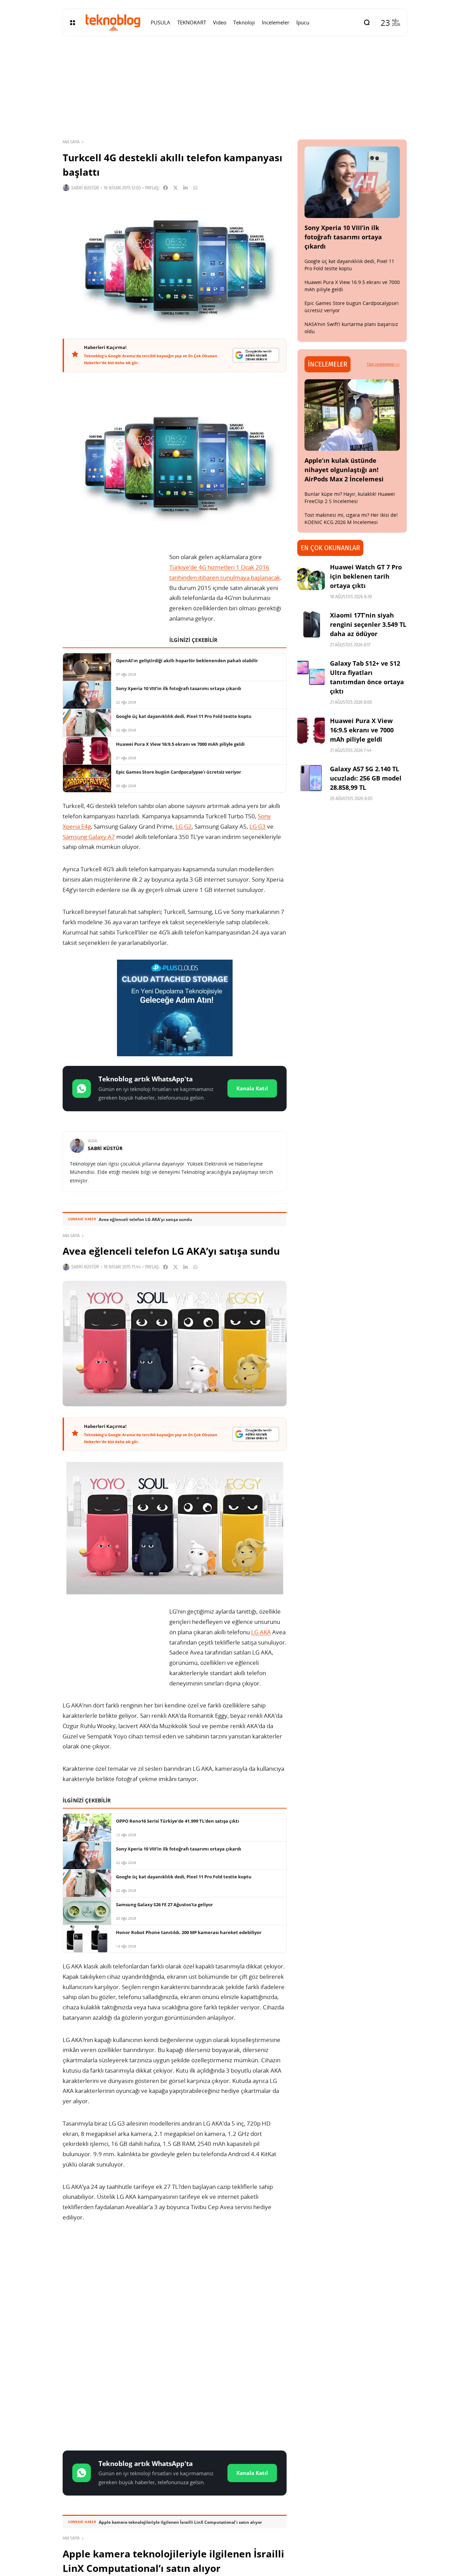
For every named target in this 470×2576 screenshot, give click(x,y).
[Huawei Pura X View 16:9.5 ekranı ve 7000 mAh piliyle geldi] (311, 730)
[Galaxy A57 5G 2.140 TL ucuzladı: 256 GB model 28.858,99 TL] (311, 778)
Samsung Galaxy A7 (89, 837)
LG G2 (184, 826)
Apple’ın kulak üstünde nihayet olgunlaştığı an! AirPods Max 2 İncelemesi (344, 470)
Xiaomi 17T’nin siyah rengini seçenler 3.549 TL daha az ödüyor (368, 624)
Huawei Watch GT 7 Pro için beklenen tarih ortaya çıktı (366, 576)
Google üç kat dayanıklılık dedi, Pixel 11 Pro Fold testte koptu (349, 265)
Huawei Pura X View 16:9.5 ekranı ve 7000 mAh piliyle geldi (362, 730)
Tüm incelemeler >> (383, 364)
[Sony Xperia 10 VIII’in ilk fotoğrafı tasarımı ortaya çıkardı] (352, 182)
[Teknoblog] (113, 22)
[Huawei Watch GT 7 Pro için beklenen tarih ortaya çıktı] (311, 576)
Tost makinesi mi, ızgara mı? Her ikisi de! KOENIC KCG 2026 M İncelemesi (351, 519)
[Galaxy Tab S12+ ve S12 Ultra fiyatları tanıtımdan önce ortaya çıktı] (311, 673)
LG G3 (258, 826)
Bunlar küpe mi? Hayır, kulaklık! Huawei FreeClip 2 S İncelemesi (350, 498)
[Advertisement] (175, 2283)
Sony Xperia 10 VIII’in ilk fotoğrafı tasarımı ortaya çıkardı (343, 237)
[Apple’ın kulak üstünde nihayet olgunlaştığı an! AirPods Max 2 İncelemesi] (352, 415)
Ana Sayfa (71, 142)
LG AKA (261, 1632)
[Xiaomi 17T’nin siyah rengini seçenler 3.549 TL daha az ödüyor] (311, 624)
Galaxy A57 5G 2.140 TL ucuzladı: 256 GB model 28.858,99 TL (366, 778)
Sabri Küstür (85, 188)
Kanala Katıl (252, 1088)
